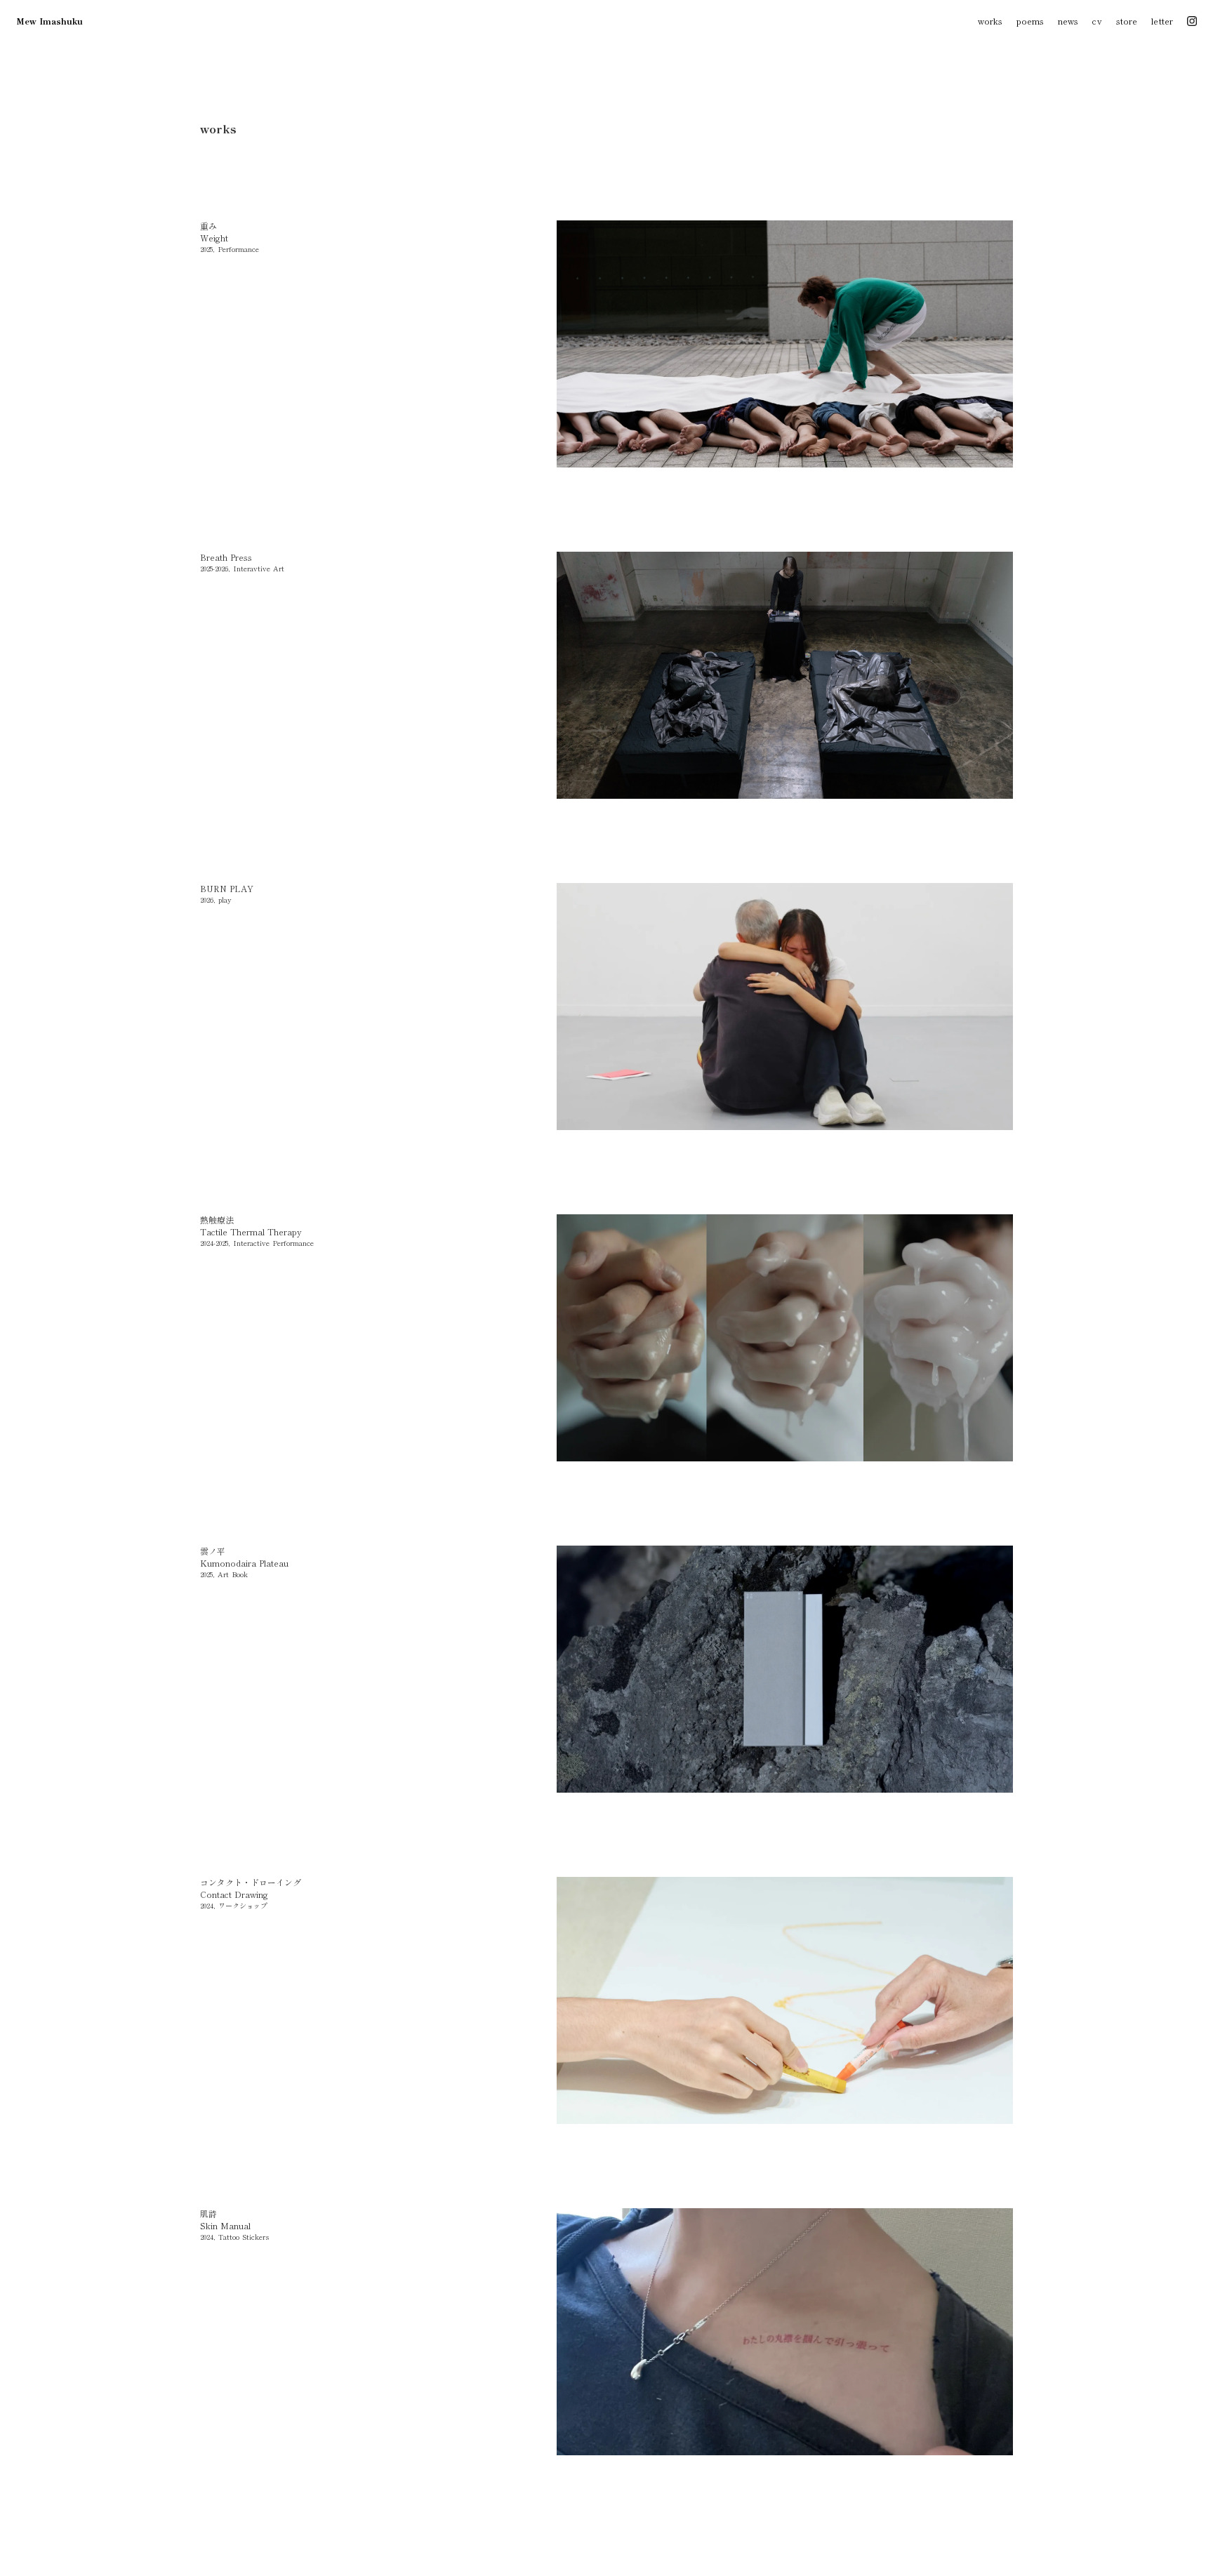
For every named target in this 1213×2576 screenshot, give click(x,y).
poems (1030, 21)
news (1068, 21)
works (990, 21)
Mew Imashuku (49, 21)
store (1127, 21)
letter (1162, 21)
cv (1097, 21)
